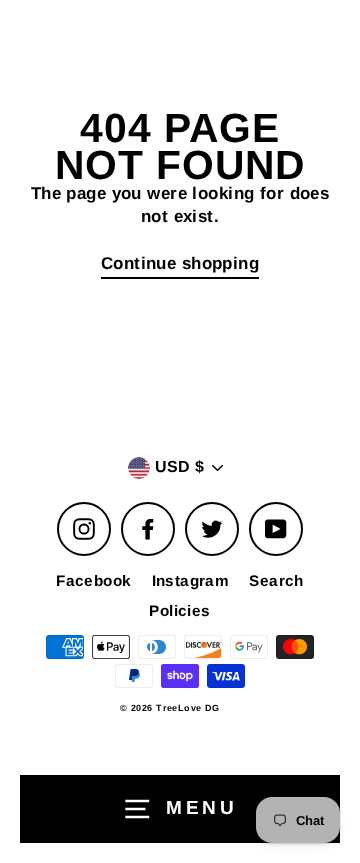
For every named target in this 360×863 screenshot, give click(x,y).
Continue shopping (180, 263)
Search (276, 580)
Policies (179, 610)
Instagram (191, 580)
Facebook (93, 580)
